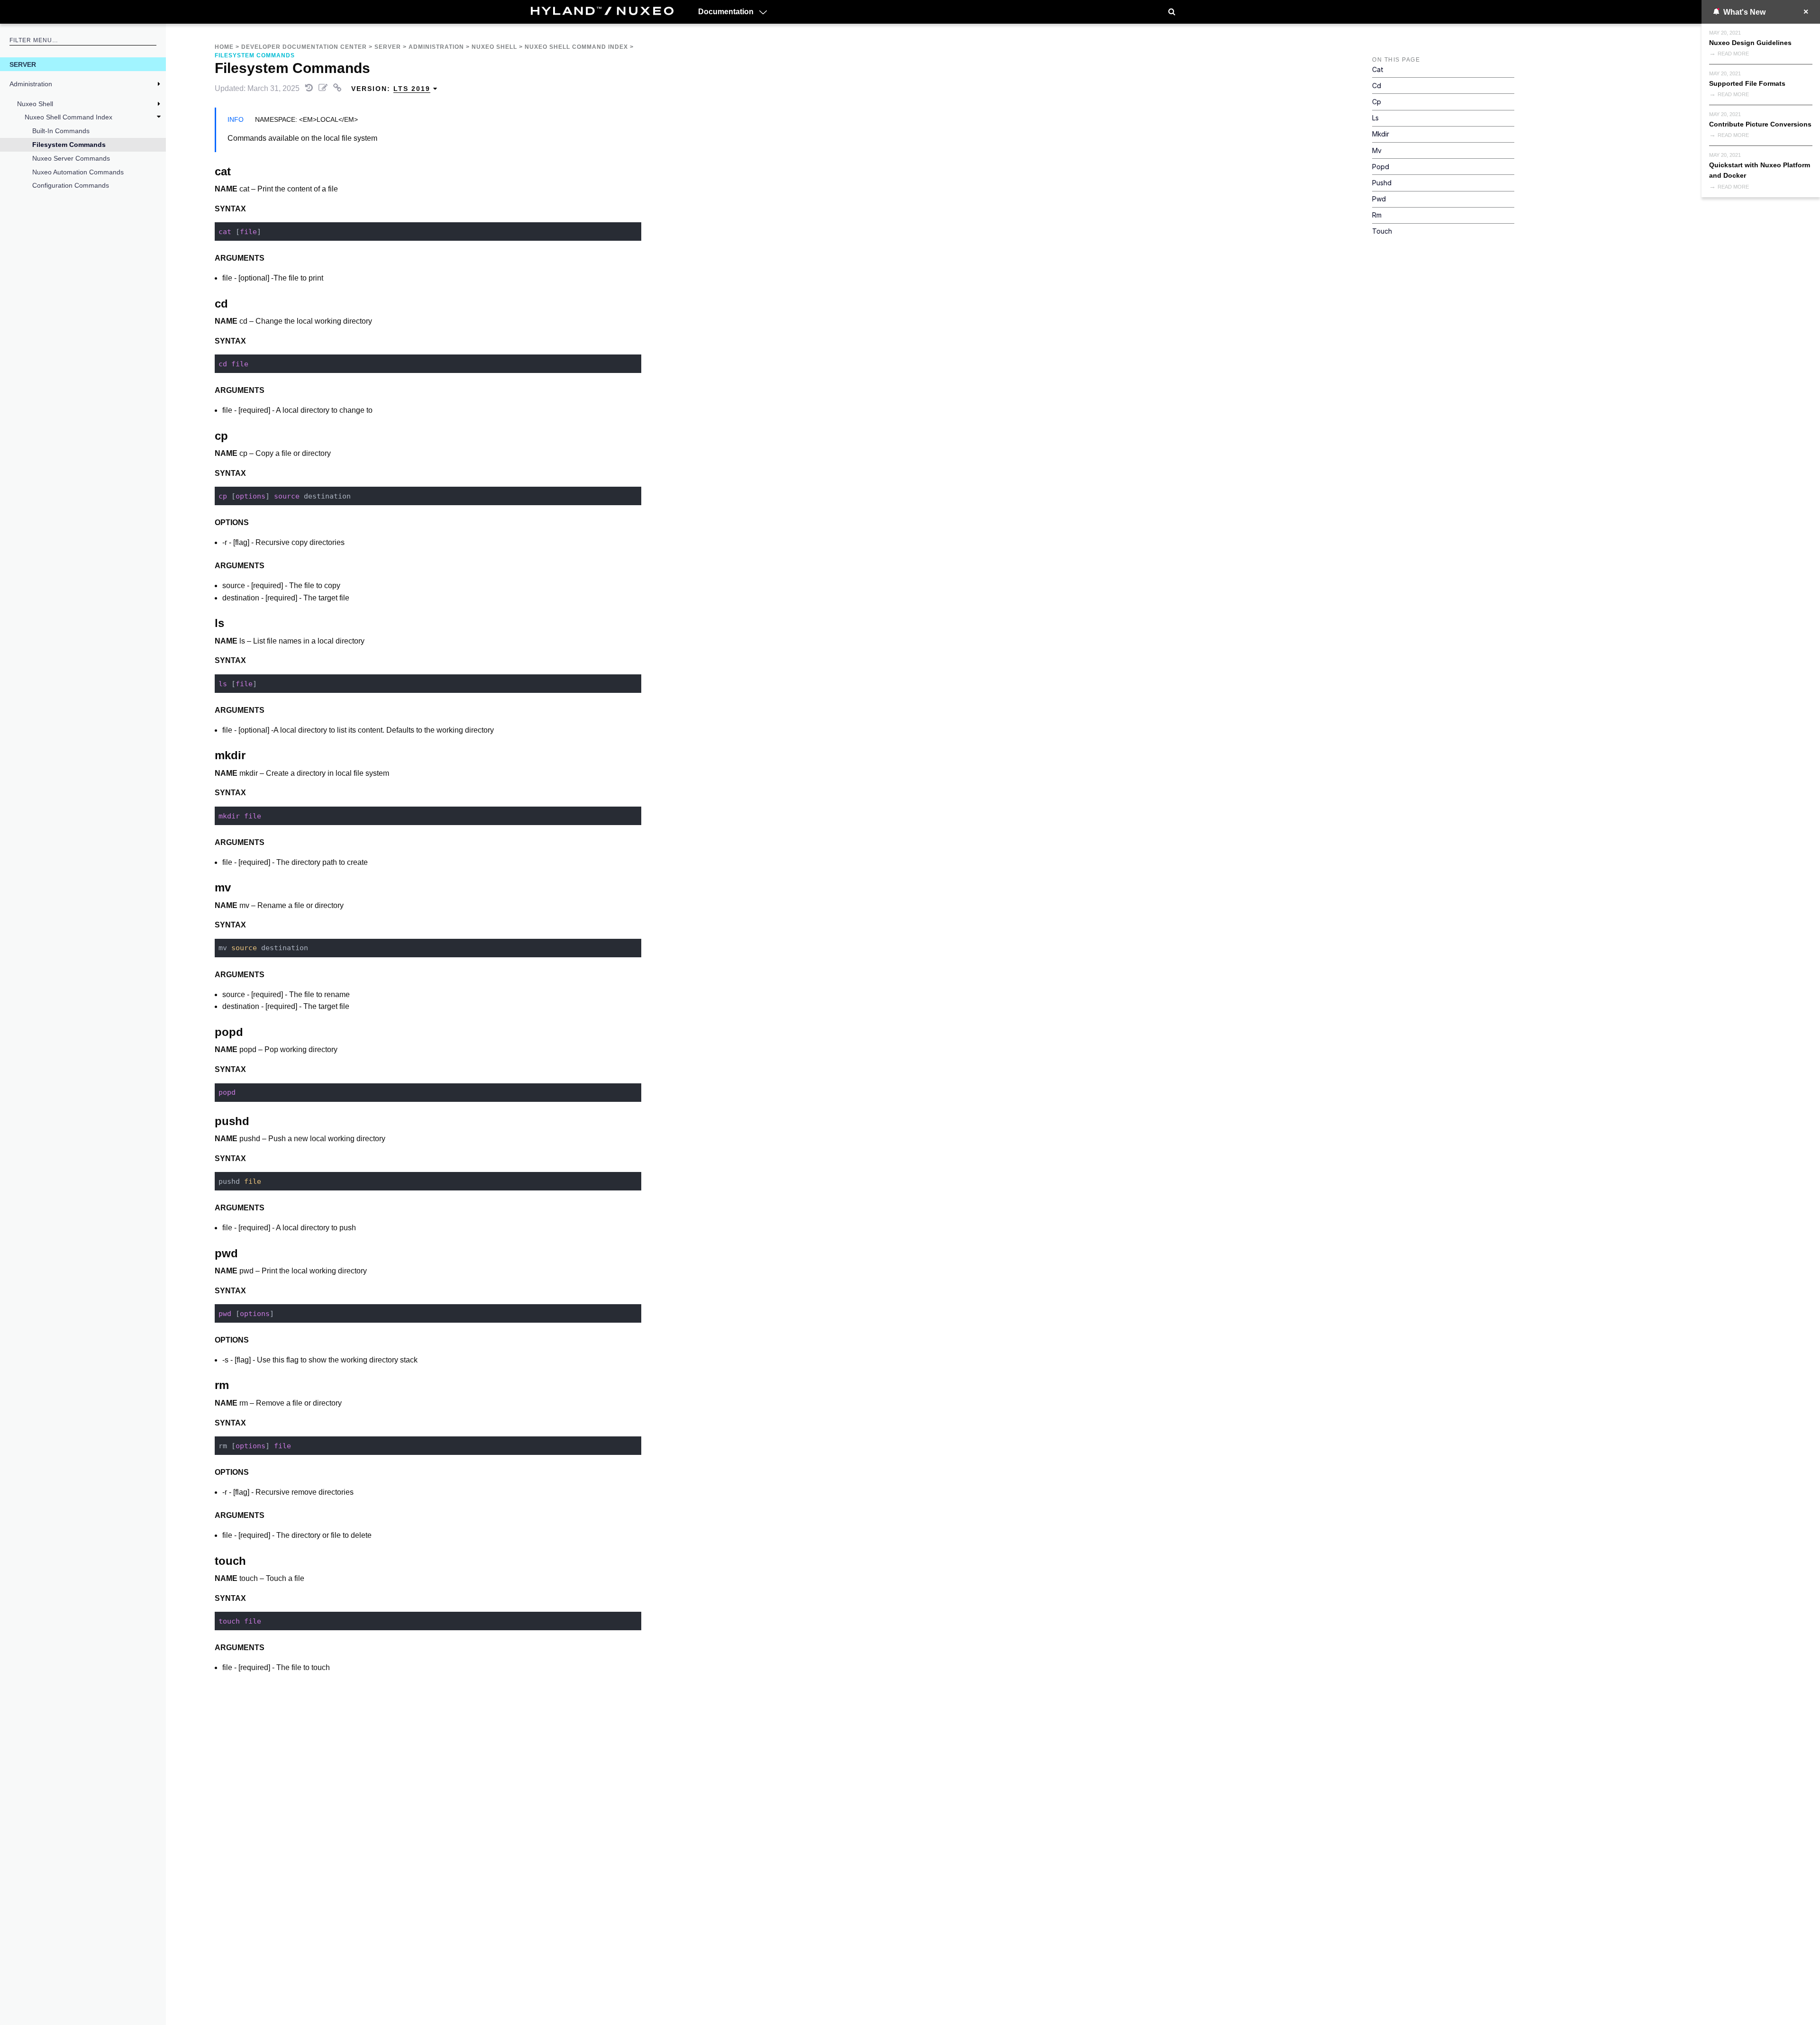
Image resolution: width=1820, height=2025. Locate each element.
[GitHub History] (310, 88)
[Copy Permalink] (338, 88)
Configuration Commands (71, 185)
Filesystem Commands (69, 145)
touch (1382, 231)
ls (1375, 118)
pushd (1382, 183)
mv (1377, 150)
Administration (31, 84)
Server (23, 64)
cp (1377, 102)
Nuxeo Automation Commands (78, 172)
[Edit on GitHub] (324, 88)
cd (1377, 86)
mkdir (1381, 134)
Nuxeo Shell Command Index (68, 117)
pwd (1379, 199)
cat (1378, 69)
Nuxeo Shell (35, 104)
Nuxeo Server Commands (71, 158)
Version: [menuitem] (391, 89)
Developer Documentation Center (304, 47)
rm (1377, 215)
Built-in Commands (61, 131)
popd (1381, 167)
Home (224, 47)
